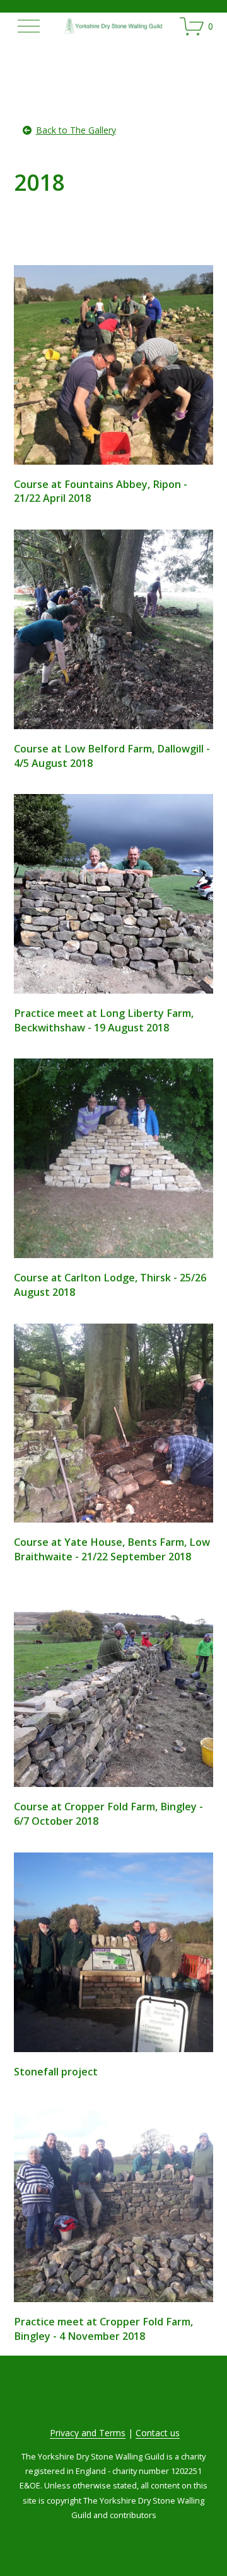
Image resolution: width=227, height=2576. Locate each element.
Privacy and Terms (88, 2433)
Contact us (158, 2433)
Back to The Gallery (76, 130)
